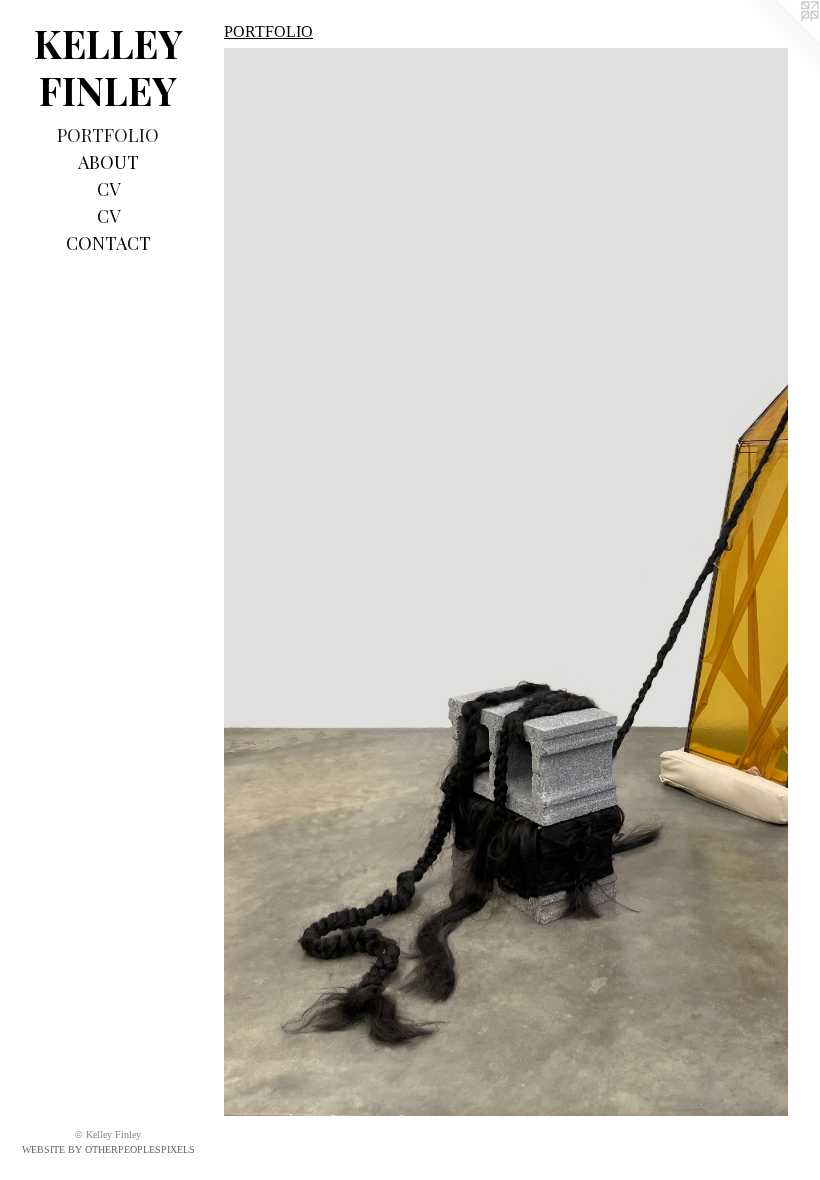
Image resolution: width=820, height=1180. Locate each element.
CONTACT (108, 243)
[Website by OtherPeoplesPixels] (780, 40)
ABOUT (108, 162)
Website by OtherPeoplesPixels (108, 1149)
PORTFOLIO (108, 135)
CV (108, 189)
